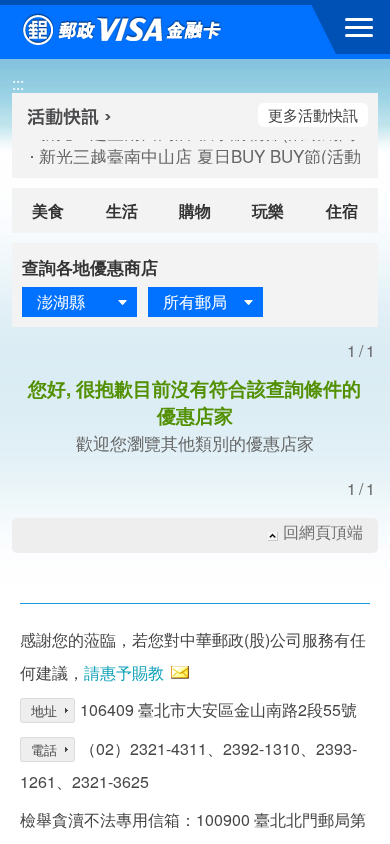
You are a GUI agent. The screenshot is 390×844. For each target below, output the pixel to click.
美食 (48, 210)
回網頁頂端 (323, 532)
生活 (122, 210)
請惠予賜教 (124, 672)
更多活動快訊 (313, 114)
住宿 (342, 210)
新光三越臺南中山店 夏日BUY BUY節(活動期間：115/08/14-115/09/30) (189, 156)
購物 (195, 210)
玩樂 (268, 210)
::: (18, 83)
